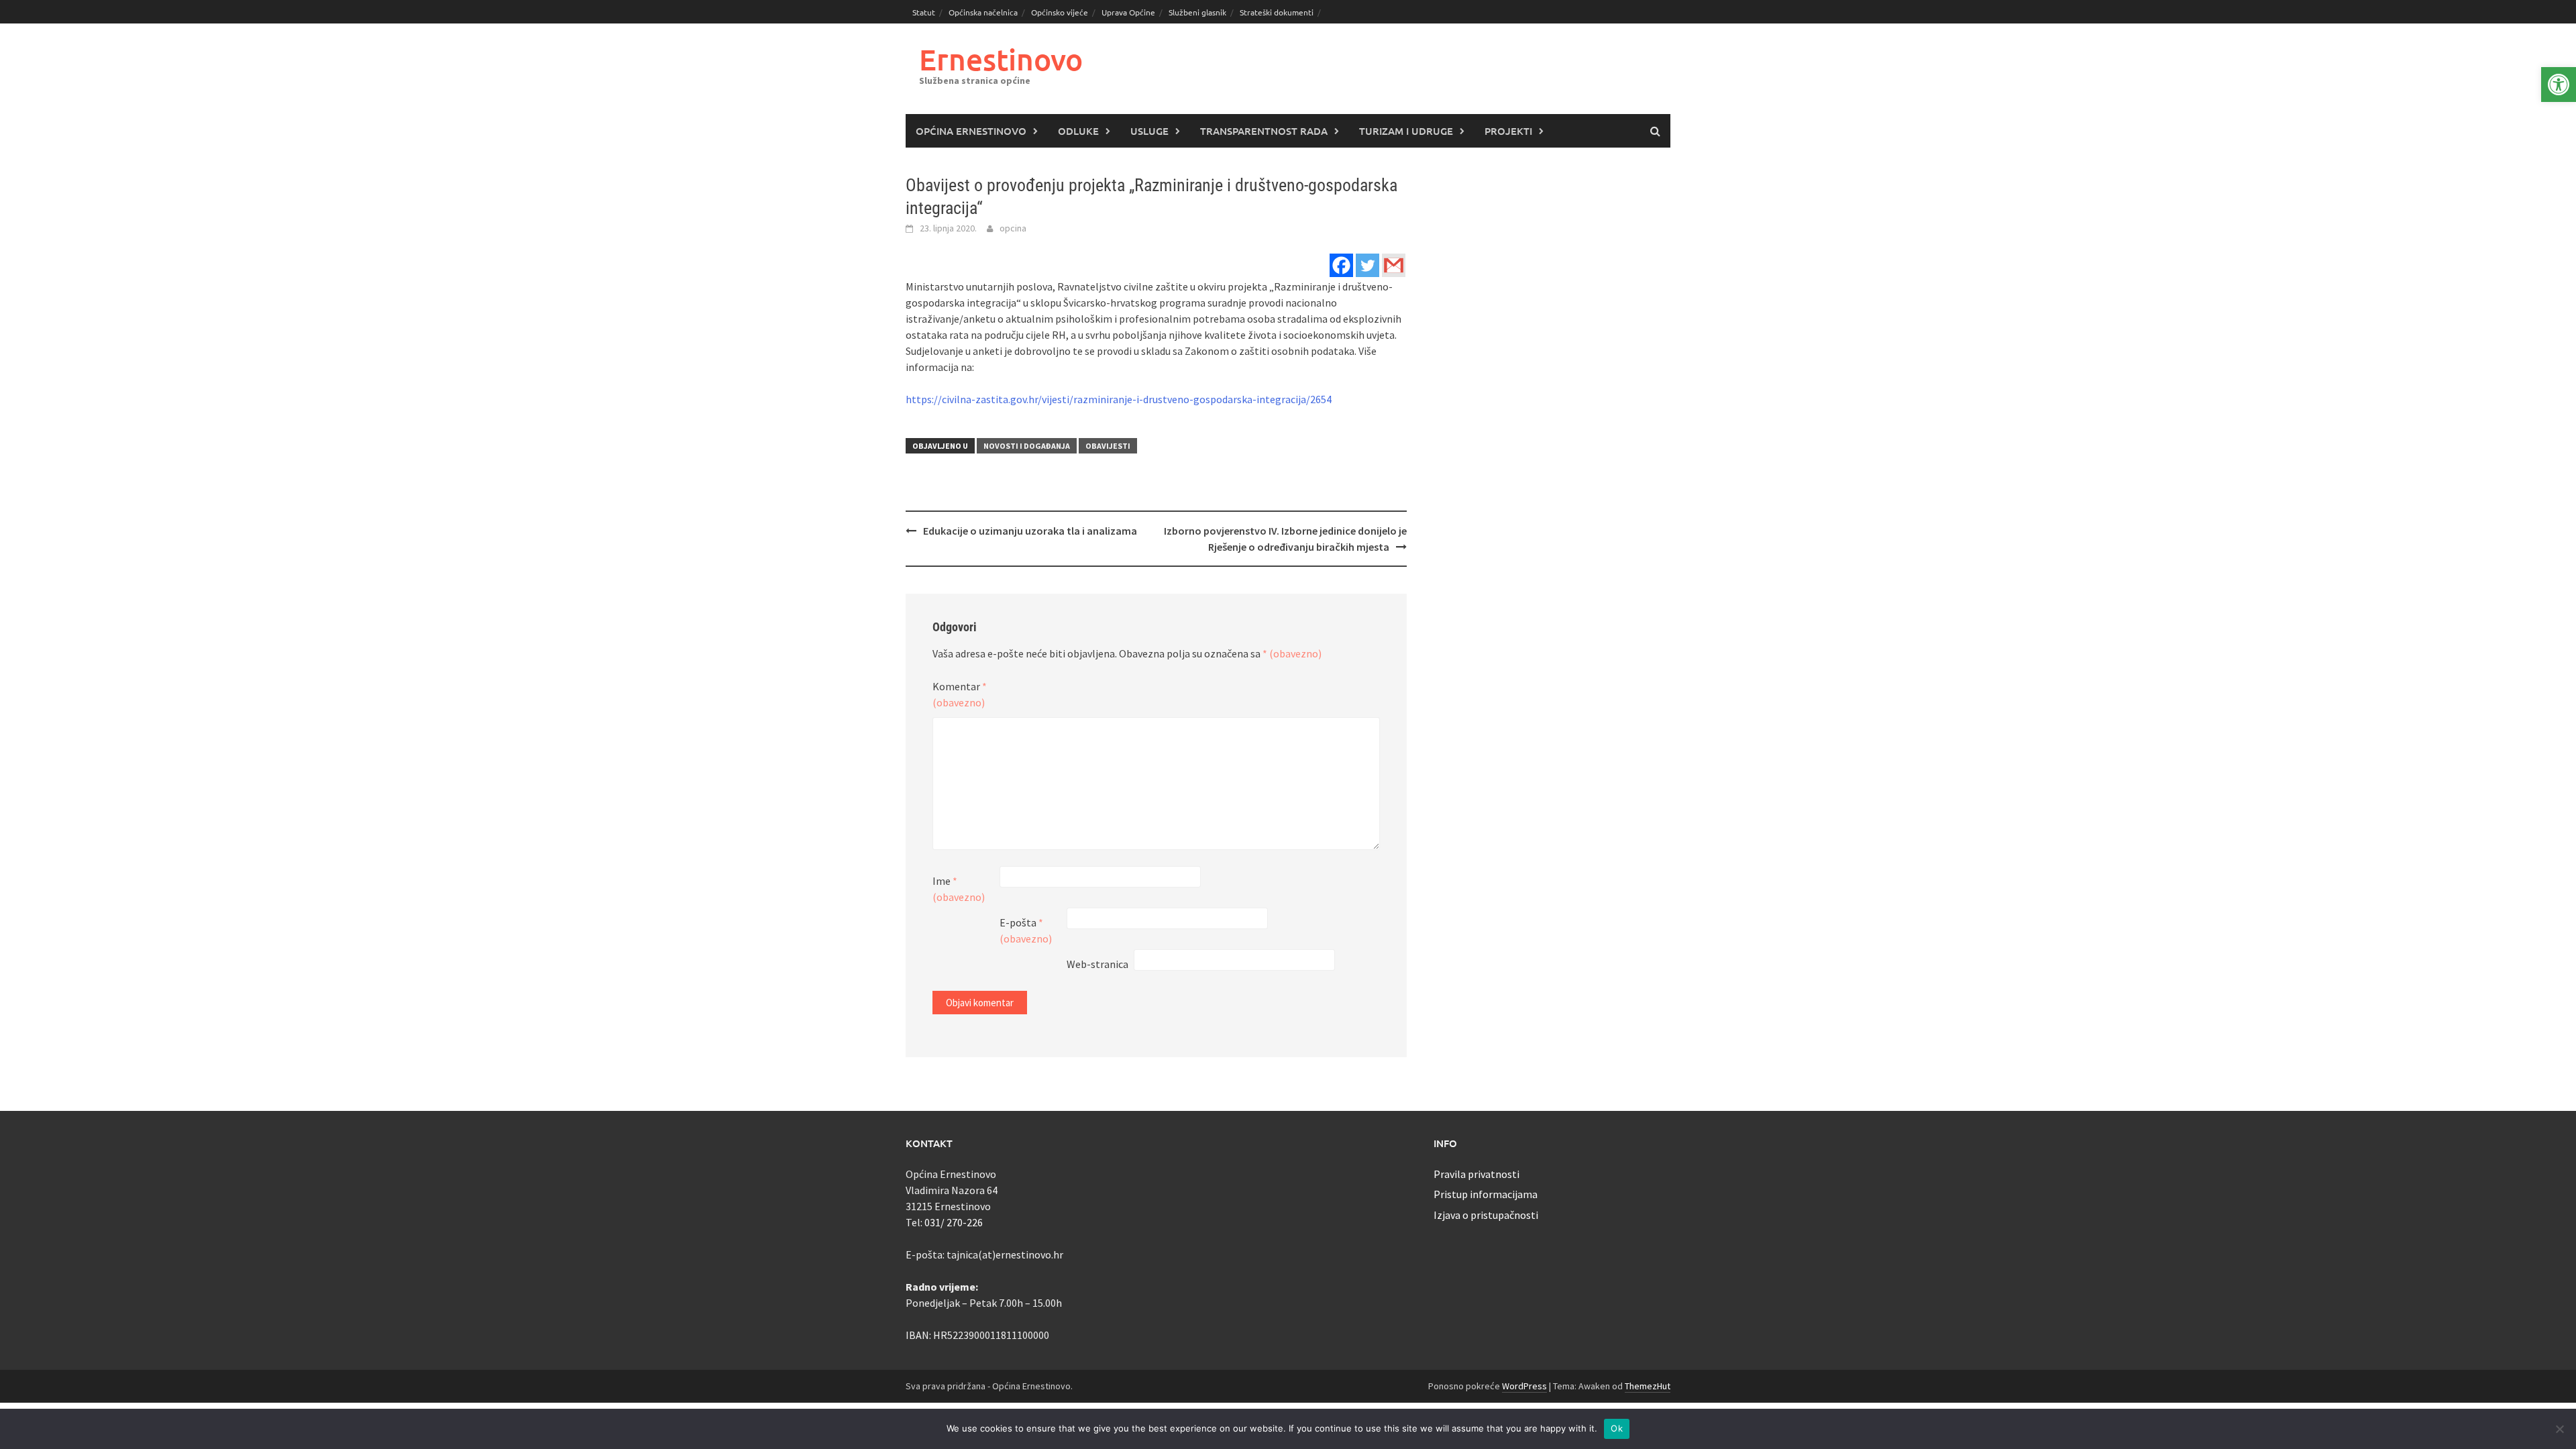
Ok (1617, 1428)
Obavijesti (1108, 446)
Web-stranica (1097, 964)
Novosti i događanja (1027, 446)
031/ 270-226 (954, 1222)
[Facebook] (1341, 265)
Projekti (1508, 131)
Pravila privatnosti (1477, 1174)
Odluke (1078, 131)
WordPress (1524, 1386)
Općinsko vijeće (1060, 12)
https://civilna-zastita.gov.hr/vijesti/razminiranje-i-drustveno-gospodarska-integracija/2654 (1119, 399)
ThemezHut (1648, 1386)
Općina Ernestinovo (971, 131)
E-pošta (1026, 930)
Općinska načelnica (983, 12)
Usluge (1149, 131)
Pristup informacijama (1486, 1194)
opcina (1013, 228)
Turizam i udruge (1406, 131)
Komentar (960, 694)
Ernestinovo (1001, 59)
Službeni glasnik (1197, 12)
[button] (2559, 85)
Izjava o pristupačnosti (1486, 1215)
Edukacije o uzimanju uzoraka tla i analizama (1030, 531)
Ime (959, 889)
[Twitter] (1367, 265)
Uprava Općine (1128, 12)
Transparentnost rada (1264, 131)
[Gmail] (1394, 265)
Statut (924, 12)
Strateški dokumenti (1277, 12)
